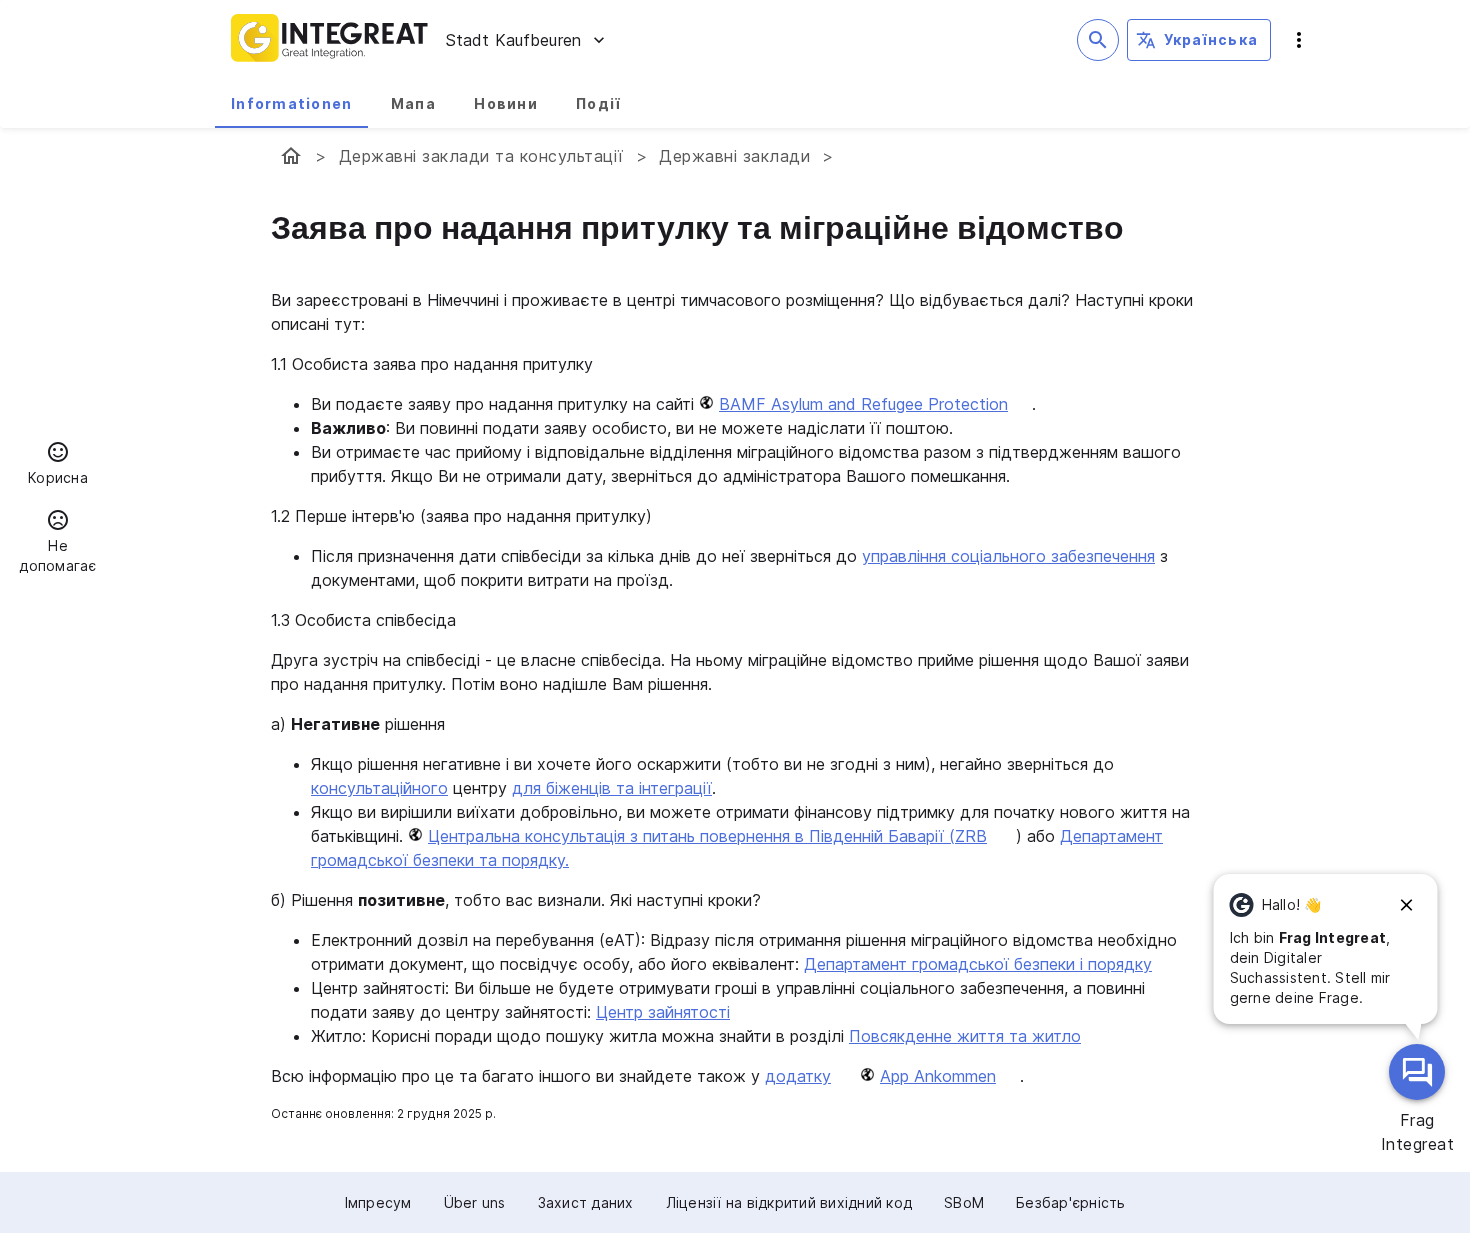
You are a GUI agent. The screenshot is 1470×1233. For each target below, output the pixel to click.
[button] (58, 466)
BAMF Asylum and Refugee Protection (863, 404)
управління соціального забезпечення (1008, 556)
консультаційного (379, 788)
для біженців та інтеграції (612, 788)
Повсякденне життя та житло (965, 1036)
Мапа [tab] (413, 103)
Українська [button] (1211, 39)
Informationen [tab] (291, 103)
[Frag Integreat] (1417, 1072)
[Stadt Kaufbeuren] (291, 156)
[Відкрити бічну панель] (1299, 40)
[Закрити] (1407, 905)
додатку (798, 1076)
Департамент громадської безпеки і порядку (978, 964)
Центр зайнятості (663, 1012)
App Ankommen (938, 1076)
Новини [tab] (506, 103)
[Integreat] (330, 40)
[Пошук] (1098, 40)
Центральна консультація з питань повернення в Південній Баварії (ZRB (707, 836)
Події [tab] (598, 103)
